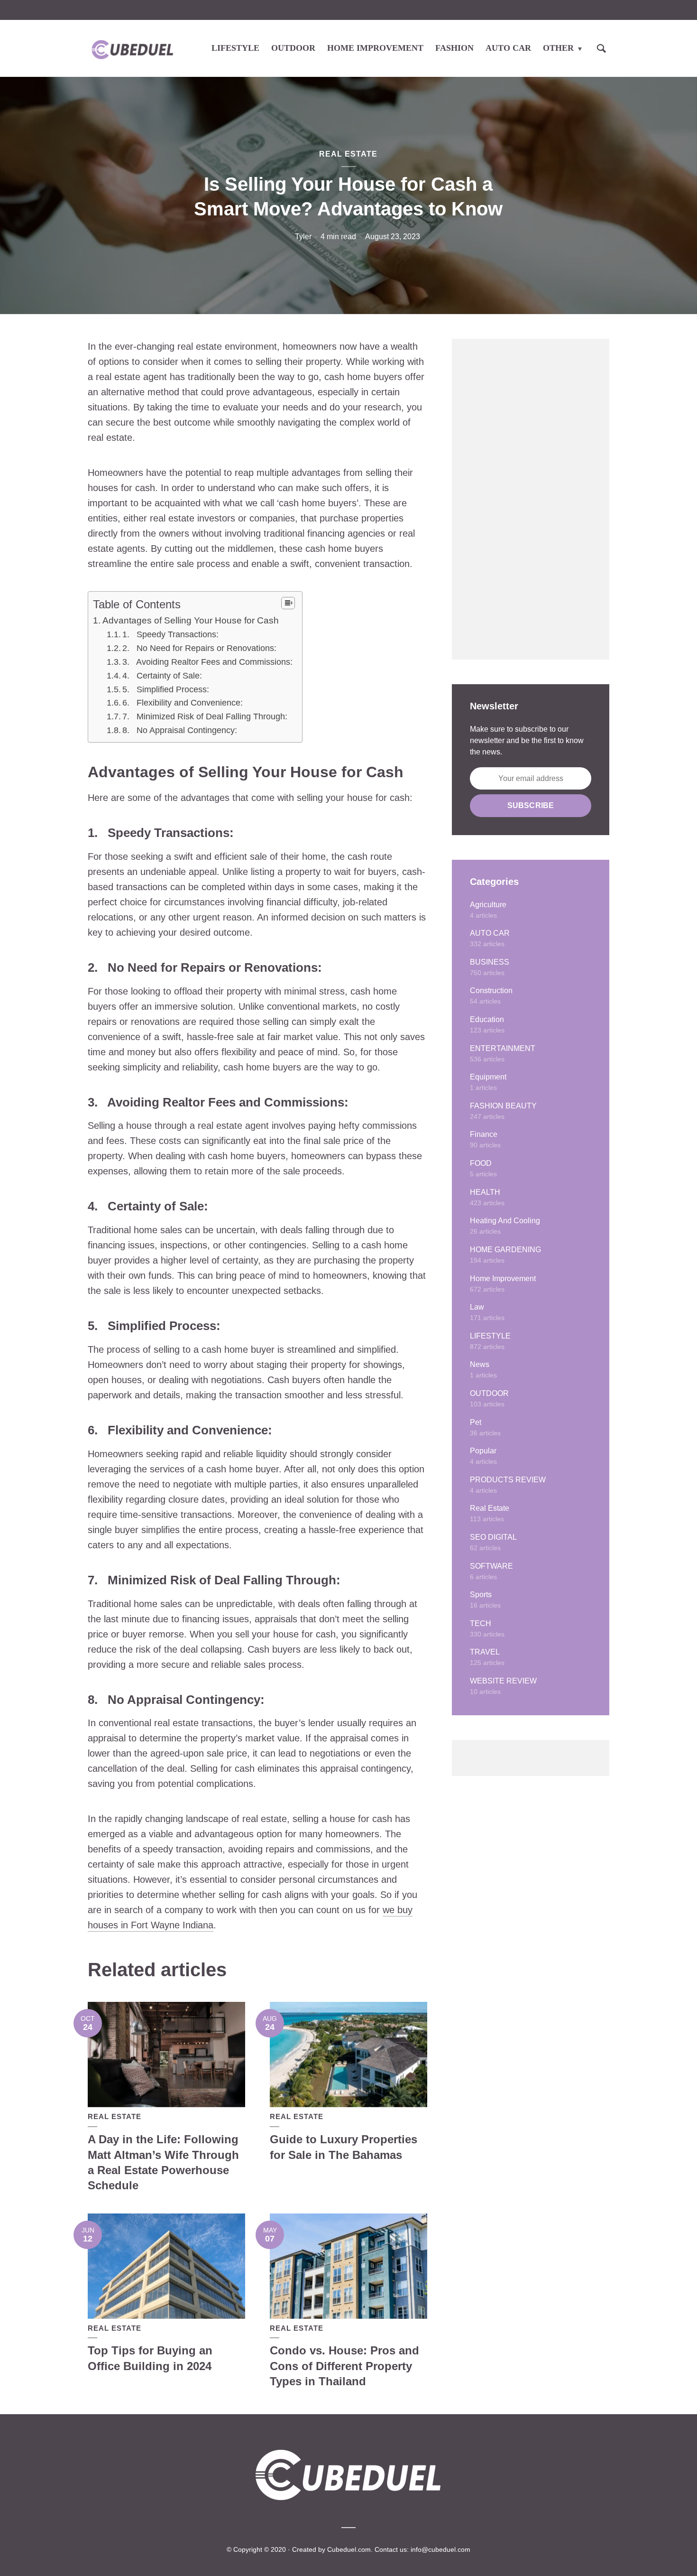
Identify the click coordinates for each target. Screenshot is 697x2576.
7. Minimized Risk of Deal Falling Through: (205, 716)
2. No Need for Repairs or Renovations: (199, 648)
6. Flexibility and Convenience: (183, 703)
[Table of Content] (288, 603)
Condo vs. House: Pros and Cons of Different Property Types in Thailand (344, 2366)
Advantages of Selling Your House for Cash (191, 620)
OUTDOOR (293, 48)
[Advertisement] (531, 499)
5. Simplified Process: (166, 689)
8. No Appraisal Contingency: (180, 730)
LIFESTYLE (235, 48)
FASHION (454, 48)
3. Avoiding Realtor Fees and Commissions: (207, 662)
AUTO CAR (508, 48)
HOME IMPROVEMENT (375, 48)
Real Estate (348, 154)
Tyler (303, 237)
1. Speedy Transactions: (170, 634)
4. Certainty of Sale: (162, 676)
